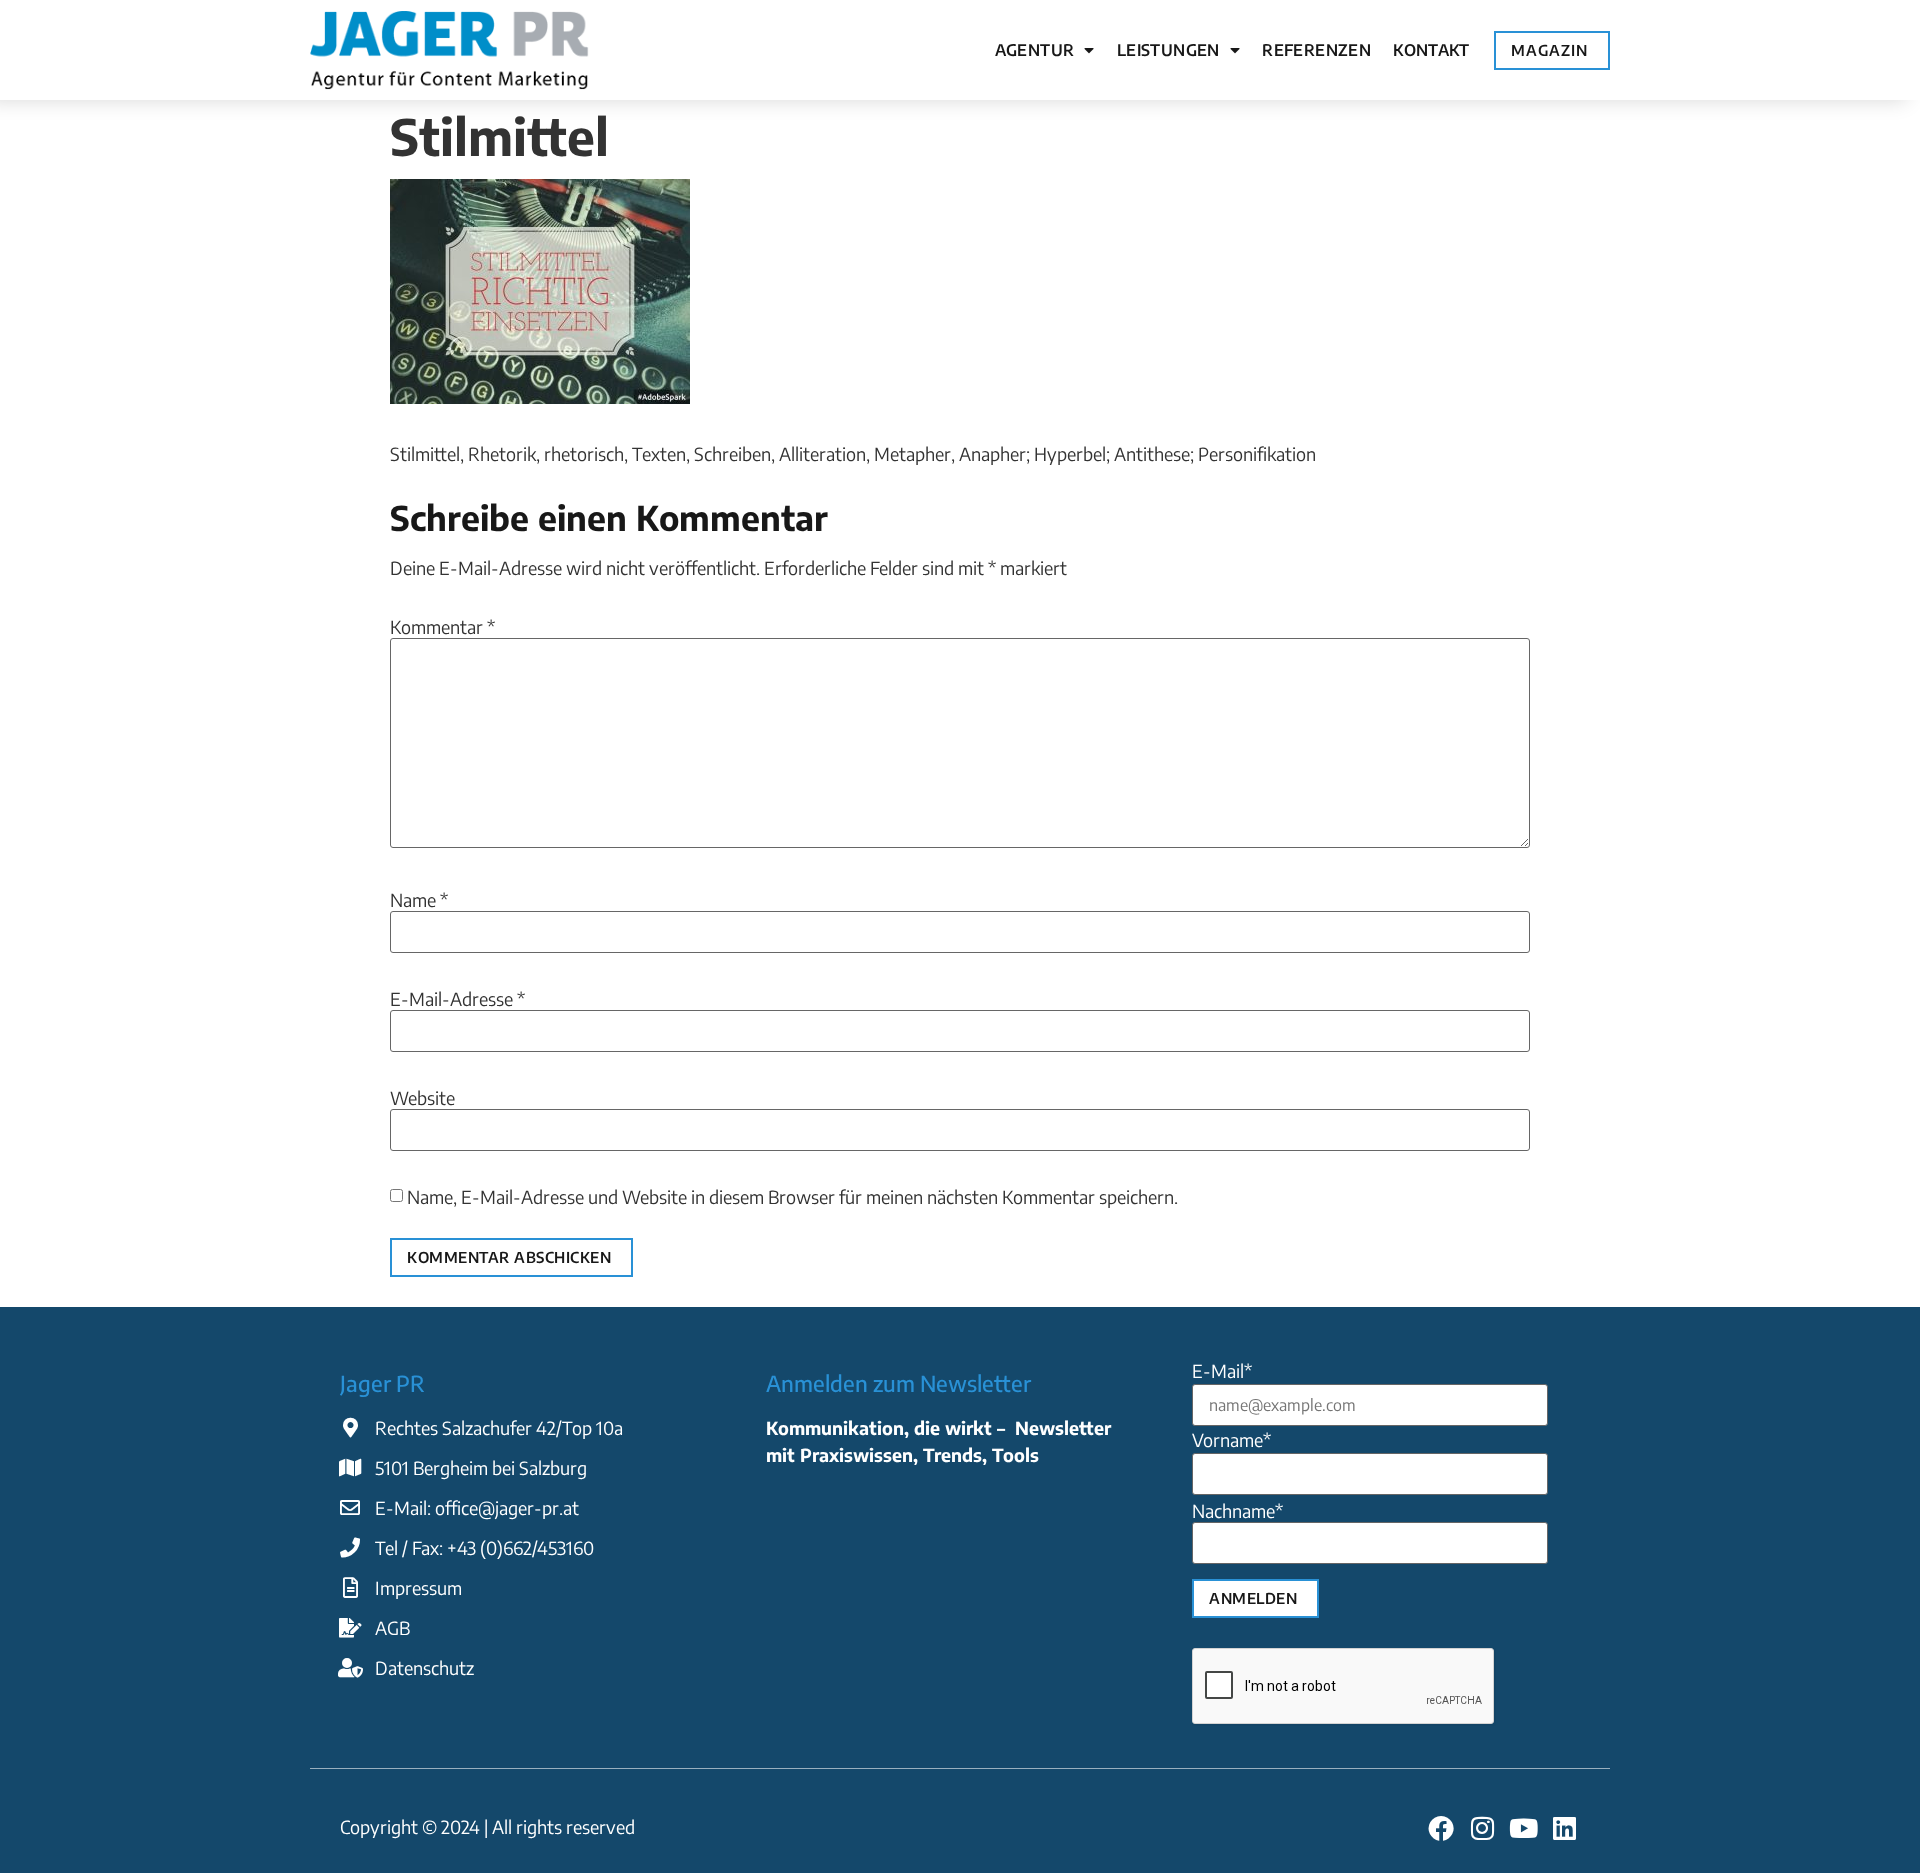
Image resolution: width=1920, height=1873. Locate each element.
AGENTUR (1035, 50)
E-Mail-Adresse (457, 999)
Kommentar (442, 627)
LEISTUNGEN (1168, 50)
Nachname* (1237, 1511)
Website (422, 1098)
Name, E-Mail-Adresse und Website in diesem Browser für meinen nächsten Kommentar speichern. (792, 1197)
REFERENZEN (1316, 50)
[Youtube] (1523, 1827)
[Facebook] (1440, 1827)
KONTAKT (1431, 50)
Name (419, 900)
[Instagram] (1481, 1827)
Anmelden (1253, 1598)
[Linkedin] (1564, 1827)
